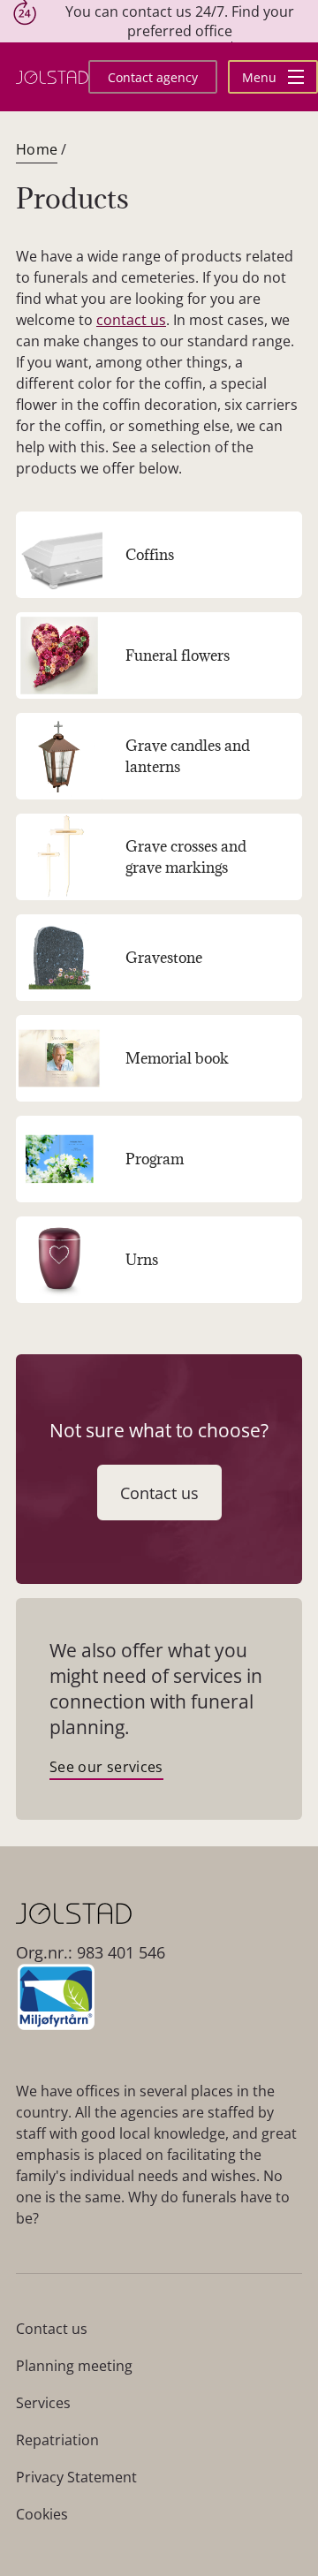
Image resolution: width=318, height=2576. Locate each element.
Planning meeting (74, 2366)
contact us (131, 320)
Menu (261, 77)
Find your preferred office (211, 21)
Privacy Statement (76, 2477)
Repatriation (57, 2440)
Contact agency (153, 77)
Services (43, 2403)
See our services (106, 1767)
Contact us (159, 1493)
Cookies (42, 2514)
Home (37, 149)
